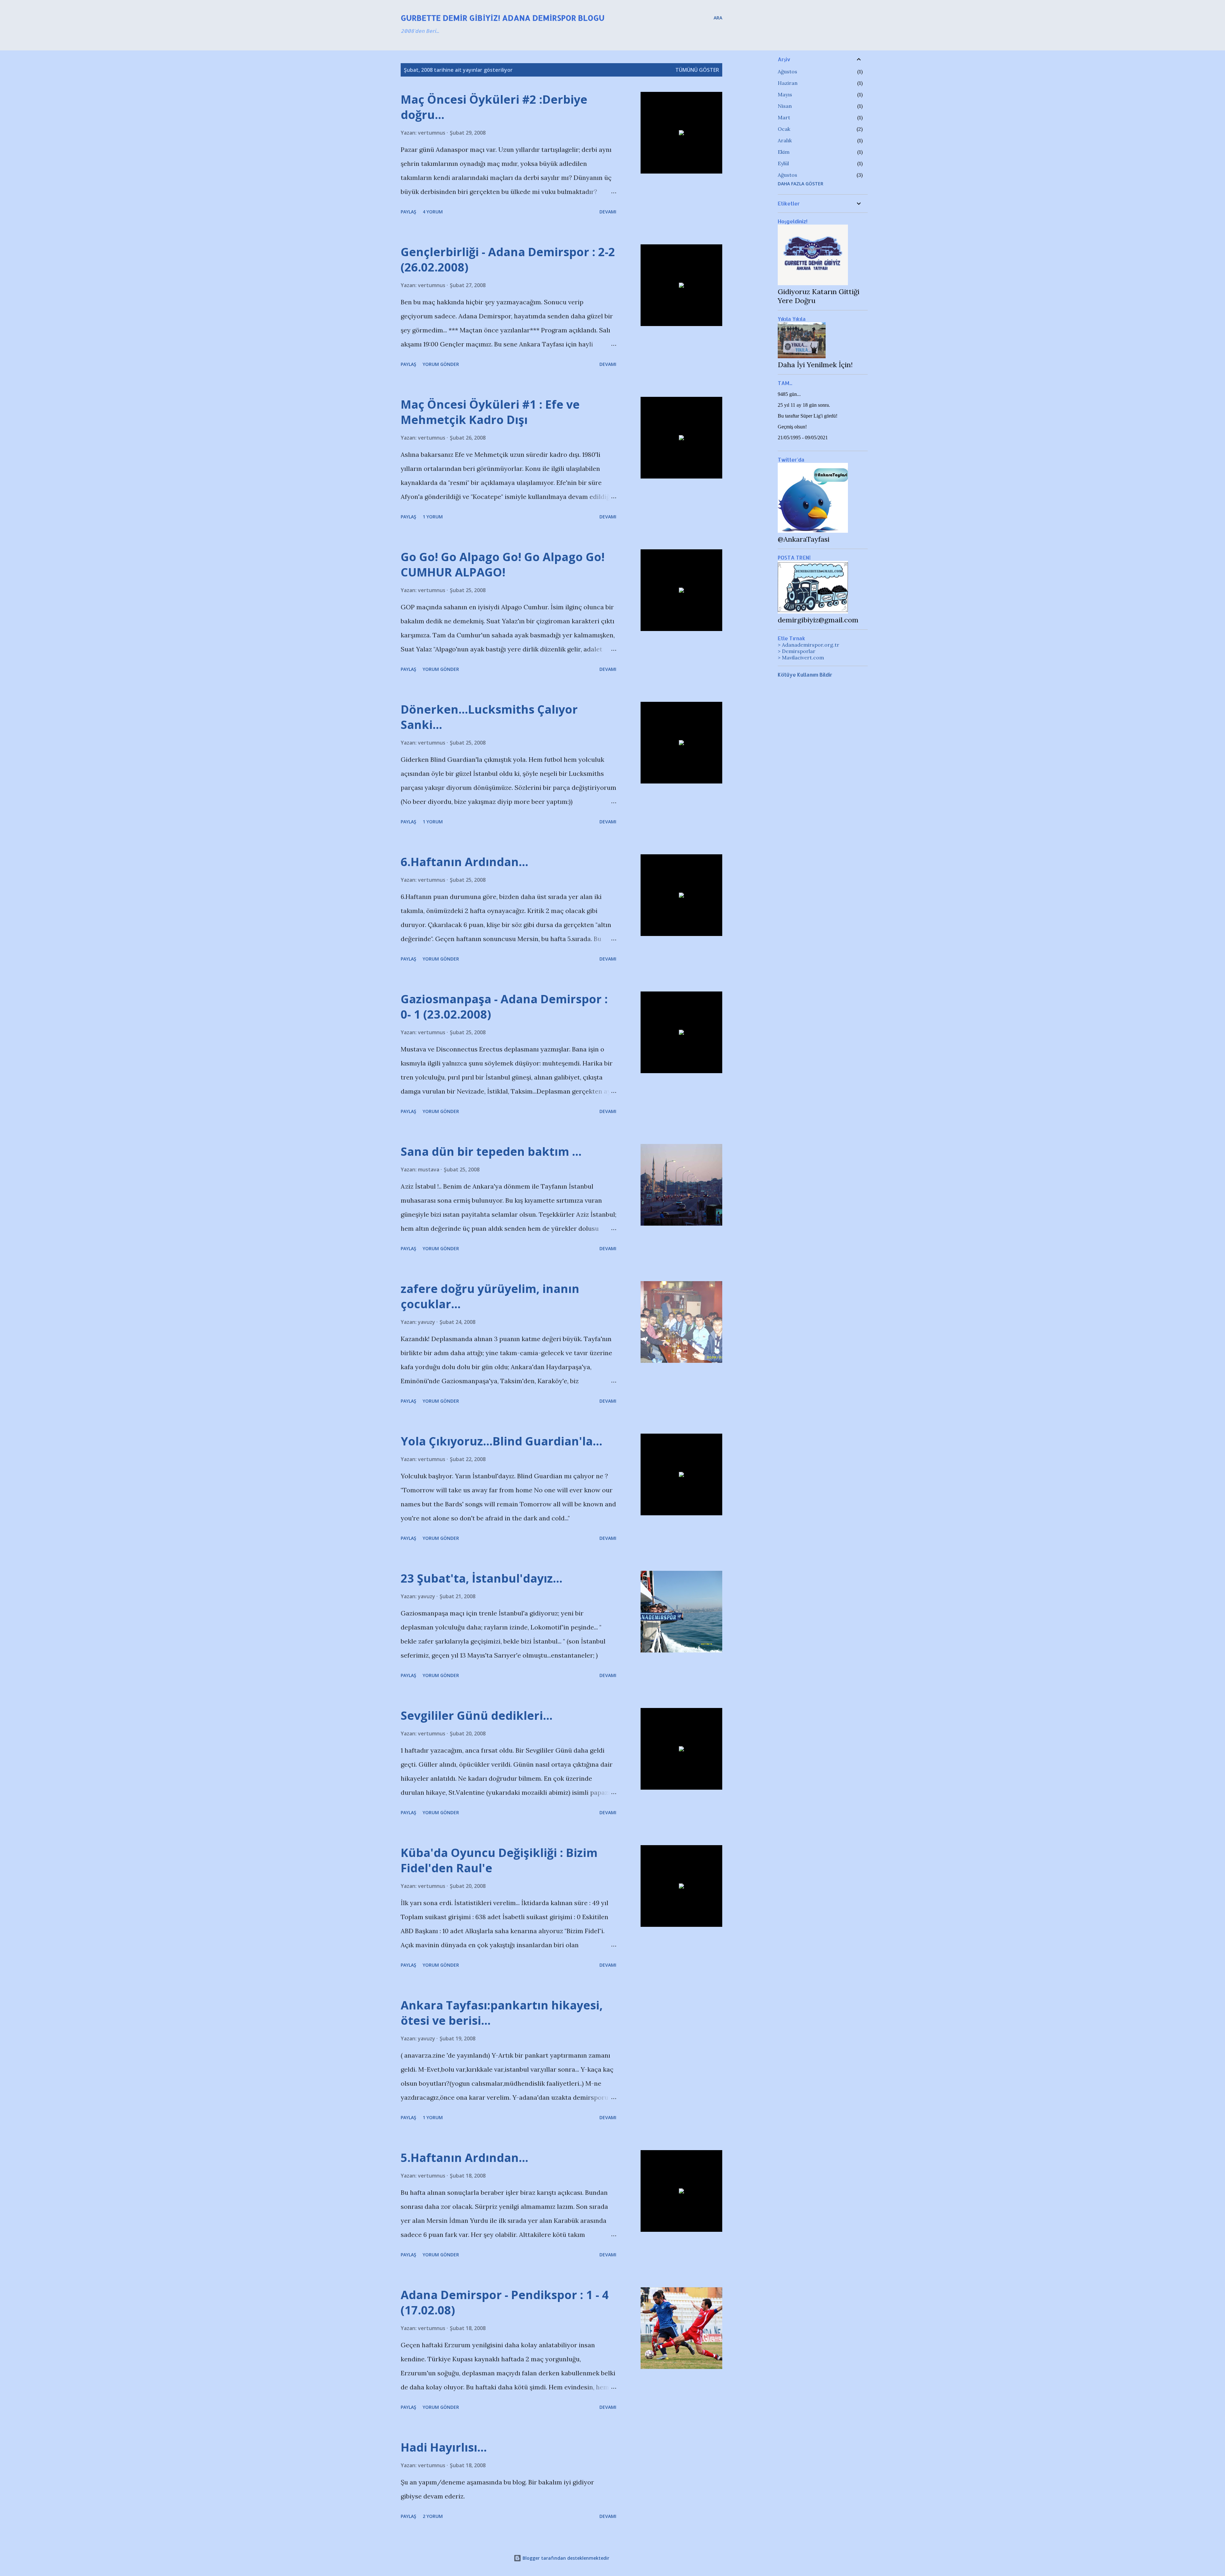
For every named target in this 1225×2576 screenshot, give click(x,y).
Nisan (785, 106)
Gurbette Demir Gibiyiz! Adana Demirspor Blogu (503, 18)
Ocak (784, 129)
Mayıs (785, 94)
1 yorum (433, 517)
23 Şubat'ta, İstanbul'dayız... (482, 1578)
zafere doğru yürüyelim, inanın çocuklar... (490, 1296)
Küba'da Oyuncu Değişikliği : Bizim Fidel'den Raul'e (499, 1860)
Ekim (784, 152)
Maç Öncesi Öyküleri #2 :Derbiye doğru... (494, 107)
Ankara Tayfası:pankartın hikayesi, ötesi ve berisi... (502, 2013)
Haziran (788, 83)
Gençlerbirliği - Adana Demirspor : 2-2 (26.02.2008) (508, 260)
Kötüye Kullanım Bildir (805, 675)
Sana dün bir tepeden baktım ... (491, 1151)
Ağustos (787, 71)
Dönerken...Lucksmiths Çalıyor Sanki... (489, 717)
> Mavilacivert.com (801, 657)
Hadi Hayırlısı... (444, 2447)
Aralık (785, 140)
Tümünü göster (697, 70)
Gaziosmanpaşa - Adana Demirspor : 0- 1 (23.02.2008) (504, 1007)
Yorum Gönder (441, 364)
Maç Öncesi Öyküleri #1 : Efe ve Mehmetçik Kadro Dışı (490, 412)
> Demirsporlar (797, 651)
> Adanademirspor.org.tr (809, 645)
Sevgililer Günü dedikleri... (477, 1715)
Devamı (608, 212)
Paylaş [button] (408, 212)
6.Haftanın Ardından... (464, 862)
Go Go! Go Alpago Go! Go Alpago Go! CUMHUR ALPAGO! (503, 564)
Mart (784, 117)
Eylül (783, 163)
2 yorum (433, 2516)
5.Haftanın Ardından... (464, 2158)
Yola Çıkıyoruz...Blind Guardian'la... (501, 1441)
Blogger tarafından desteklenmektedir (565, 2558)
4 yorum (433, 212)
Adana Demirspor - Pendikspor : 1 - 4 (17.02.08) (505, 2302)
